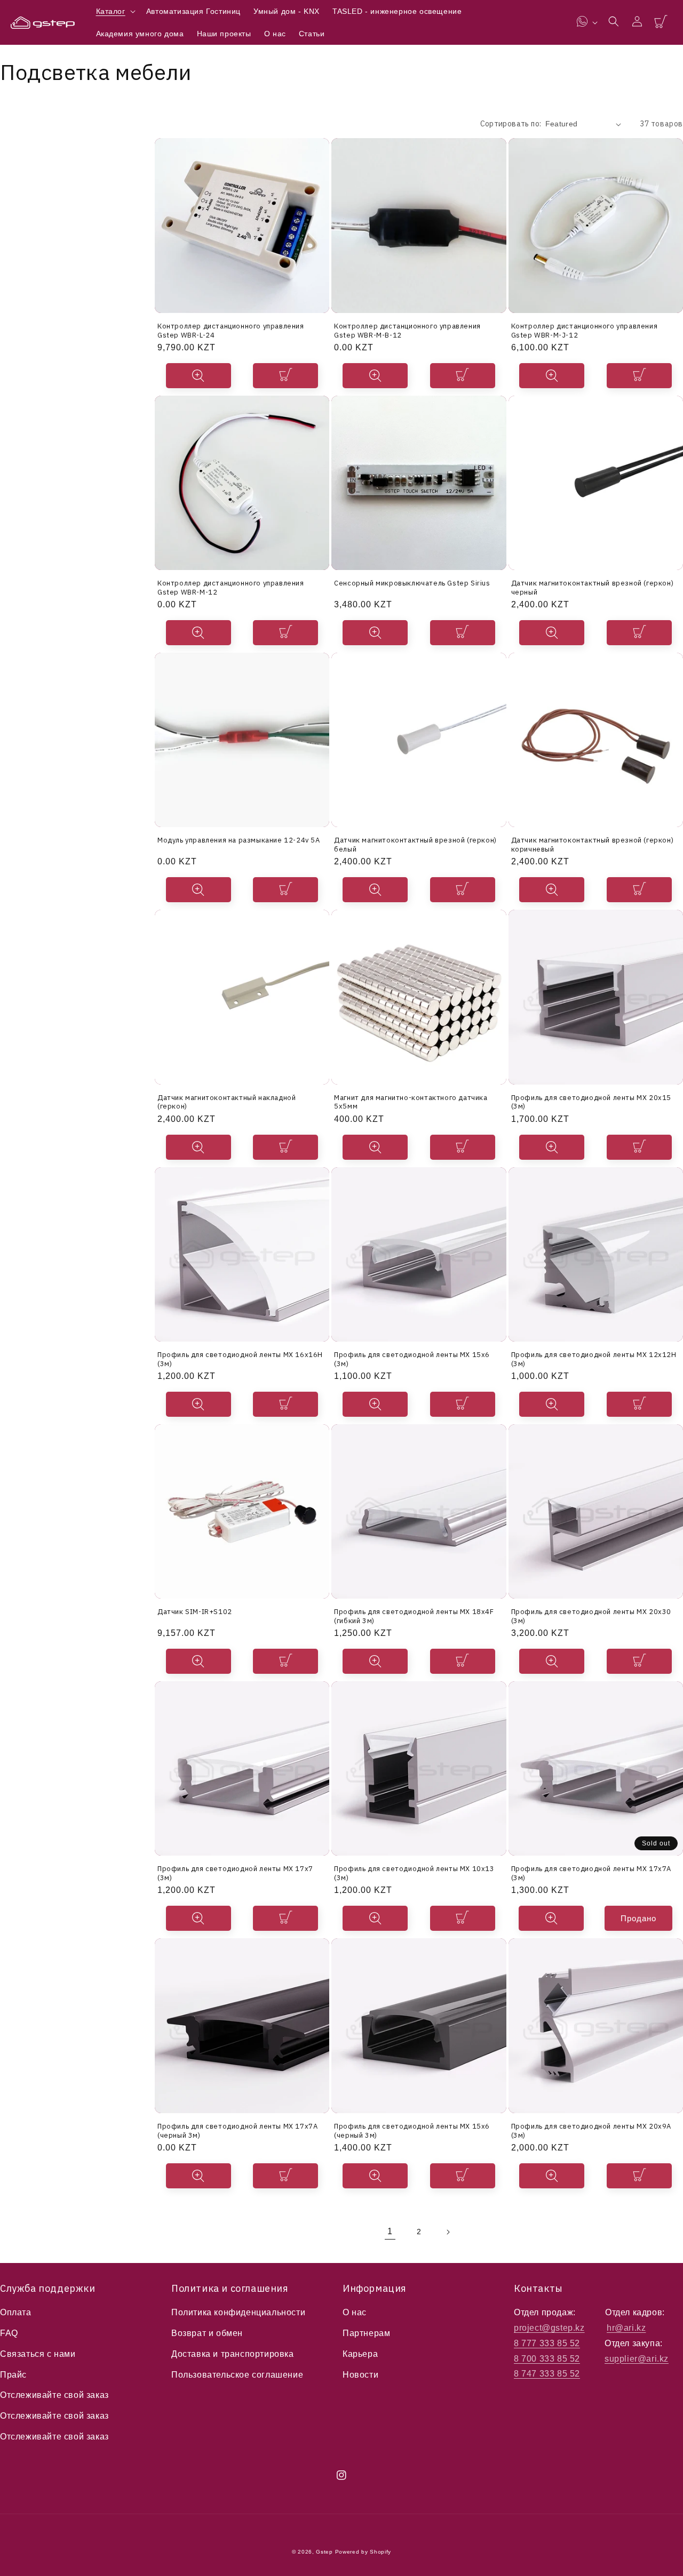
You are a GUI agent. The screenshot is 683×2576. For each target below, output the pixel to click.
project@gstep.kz (549, 2328)
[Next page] (448, 2232)
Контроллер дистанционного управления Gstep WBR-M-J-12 (585, 330)
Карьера (360, 2354)
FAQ (9, 2333)
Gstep (324, 2552)
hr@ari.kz (626, 2328)
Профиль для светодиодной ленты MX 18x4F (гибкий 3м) (414, 1616)
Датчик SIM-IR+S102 (195, 1612)
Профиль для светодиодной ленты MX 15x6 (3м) (412, 1359)
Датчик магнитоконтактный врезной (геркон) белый (415, 844)
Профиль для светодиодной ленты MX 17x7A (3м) (591, 1873)
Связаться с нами (38, 2354)
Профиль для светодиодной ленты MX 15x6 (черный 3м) (412, 2130)
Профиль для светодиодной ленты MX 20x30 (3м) (591, 1616)
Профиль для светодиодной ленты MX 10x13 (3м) (414, 1873)
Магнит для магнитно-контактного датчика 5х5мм (411, 1102)
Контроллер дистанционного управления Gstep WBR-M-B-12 (407, 330)
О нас (355, 2312)
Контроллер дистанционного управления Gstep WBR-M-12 (231, 587)
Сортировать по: (511, 124)
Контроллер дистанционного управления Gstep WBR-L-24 (231, 330)
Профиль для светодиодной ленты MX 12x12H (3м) (594, 1359)
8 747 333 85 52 (547, 2374)
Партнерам (366, 2333)
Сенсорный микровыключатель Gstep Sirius (412, 583)
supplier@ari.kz (637, 2359)
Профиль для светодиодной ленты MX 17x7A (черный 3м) (237, 2130)
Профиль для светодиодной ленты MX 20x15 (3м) (591, 1102)
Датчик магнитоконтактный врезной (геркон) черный (593, 587)
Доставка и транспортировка (233, 2354)
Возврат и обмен (207, 2333)
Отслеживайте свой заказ (54, 2395)
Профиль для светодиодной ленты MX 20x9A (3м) (591, 2130)
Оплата (16, 2312)
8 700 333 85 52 (547, 2359)
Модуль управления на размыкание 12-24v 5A (239, 840)
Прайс (13, 2375)
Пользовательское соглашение (237, 2375)
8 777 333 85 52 (547, 2343)
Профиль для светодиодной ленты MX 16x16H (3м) (240, 1359)
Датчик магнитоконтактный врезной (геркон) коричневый (593, 844)
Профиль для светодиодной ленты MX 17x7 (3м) (235, 1873)
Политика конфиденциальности (238, 2312)
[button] (115, 11)
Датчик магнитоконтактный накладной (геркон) (227, 1102)
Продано (638, 1918)
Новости (360, 2375)
